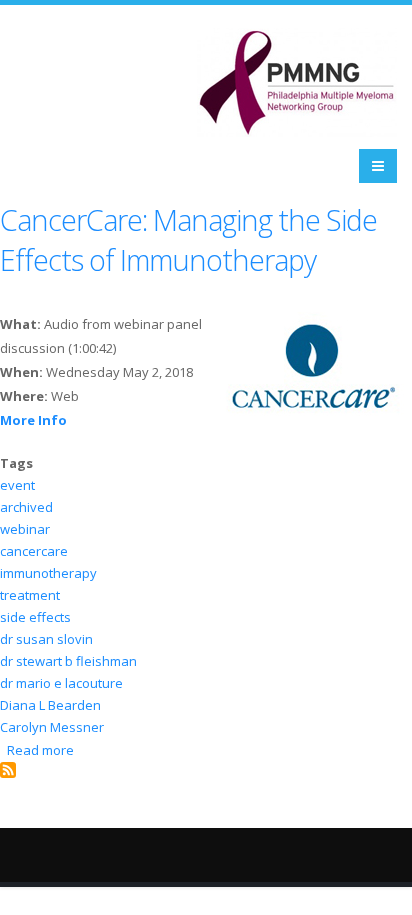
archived (26, 507)
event (17, 485)
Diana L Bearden (50, 705)
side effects (35, 617)
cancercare (34, 551)
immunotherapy (48, 573)
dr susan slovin (46, 639)
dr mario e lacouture (61, 683)
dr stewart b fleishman (68, 661)
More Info (33, 420)
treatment (30, 595)
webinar (25, 529)
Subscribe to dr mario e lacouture (8, 770)
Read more (40, 750)
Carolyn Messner (52, 727)
